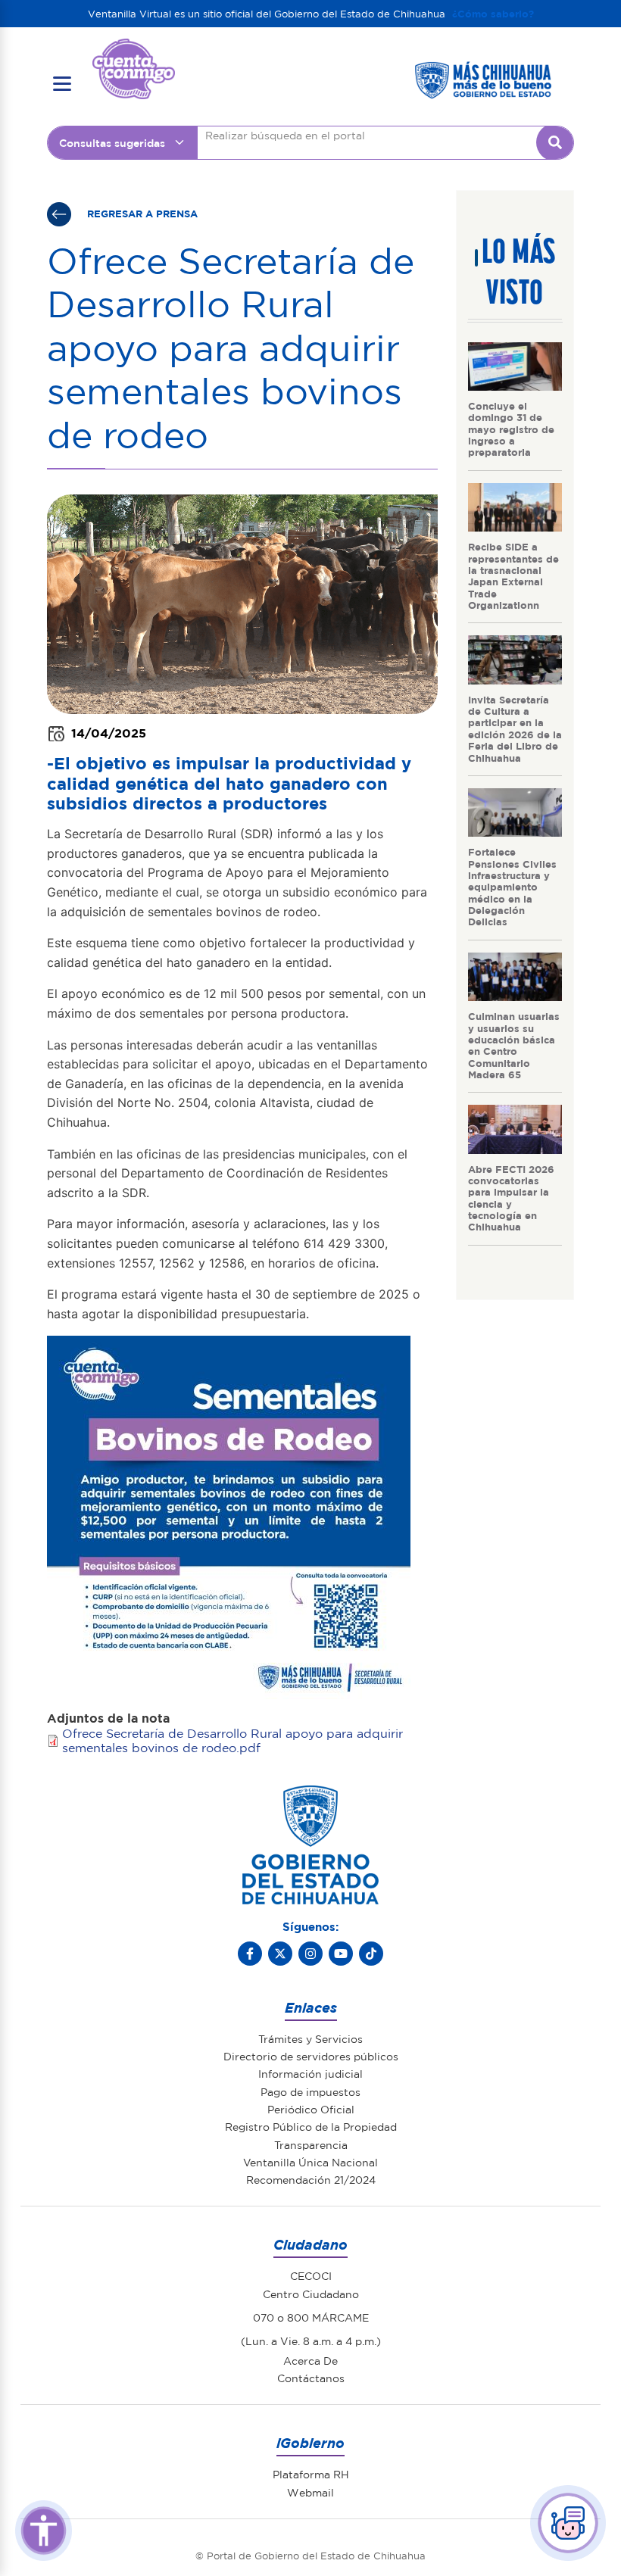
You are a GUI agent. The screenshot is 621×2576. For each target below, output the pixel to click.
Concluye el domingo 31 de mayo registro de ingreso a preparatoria (511, 429)
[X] (280, 1954)
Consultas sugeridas (112, 142)
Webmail (310, 2492)
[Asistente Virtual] (568, 2523)
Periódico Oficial (311, 2109)
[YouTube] (341, 1954)
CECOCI (311, 2275)
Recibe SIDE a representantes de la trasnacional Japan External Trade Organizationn (513, 575)
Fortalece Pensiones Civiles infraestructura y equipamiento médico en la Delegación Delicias (512, 886)
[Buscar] (555, 142)
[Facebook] (250, 1954)
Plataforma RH (311, 2474)
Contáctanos (311, 2378)
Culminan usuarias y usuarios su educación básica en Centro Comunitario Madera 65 (514, 1045)
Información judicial (310, 2073)
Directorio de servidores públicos (311, 2056)
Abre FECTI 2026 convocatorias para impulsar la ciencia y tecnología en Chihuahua (511, 1198)
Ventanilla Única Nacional (310, 2162)
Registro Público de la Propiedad (311, 2126)
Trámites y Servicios (310, 2038)
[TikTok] (371, 1954)
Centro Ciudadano (311, 2294)
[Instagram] (310, 1954)
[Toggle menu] (62, 84)
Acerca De (310, 2360)
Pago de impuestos (310, 2091)
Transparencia (311, 2144)
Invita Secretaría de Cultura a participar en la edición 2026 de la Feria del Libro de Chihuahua (515, 728)
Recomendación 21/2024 (311, 2179)
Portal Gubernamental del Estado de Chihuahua (134, 50)
